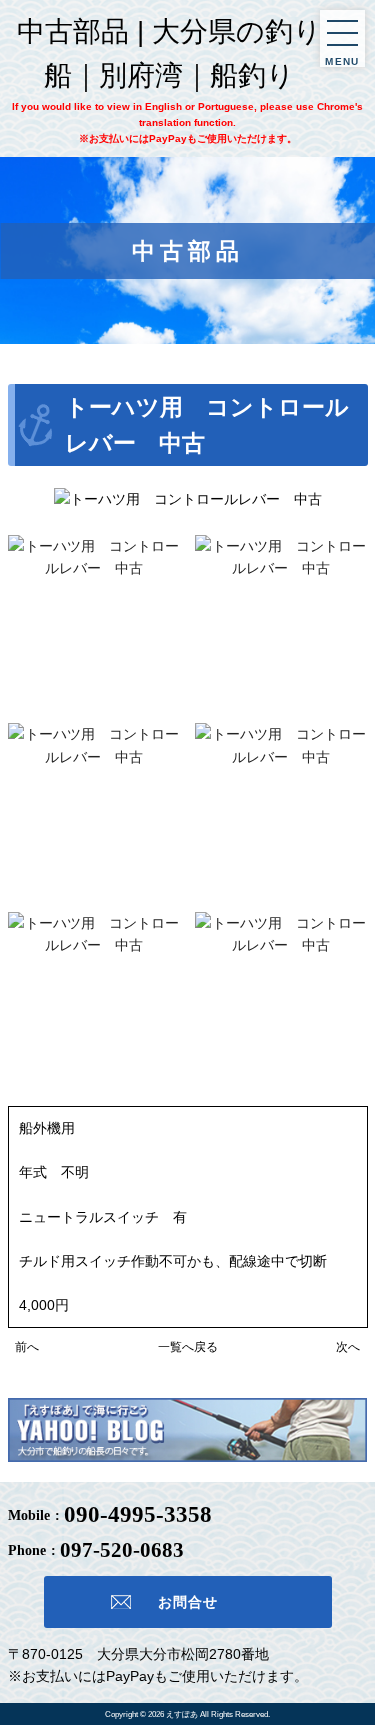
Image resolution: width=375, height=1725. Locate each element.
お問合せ (188, 1602)
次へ (348, 1347)
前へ (27, 1347)
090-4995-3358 (138, 1514)
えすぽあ (182, 1714)
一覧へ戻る (188, 1347)
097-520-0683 (122, 1549)
